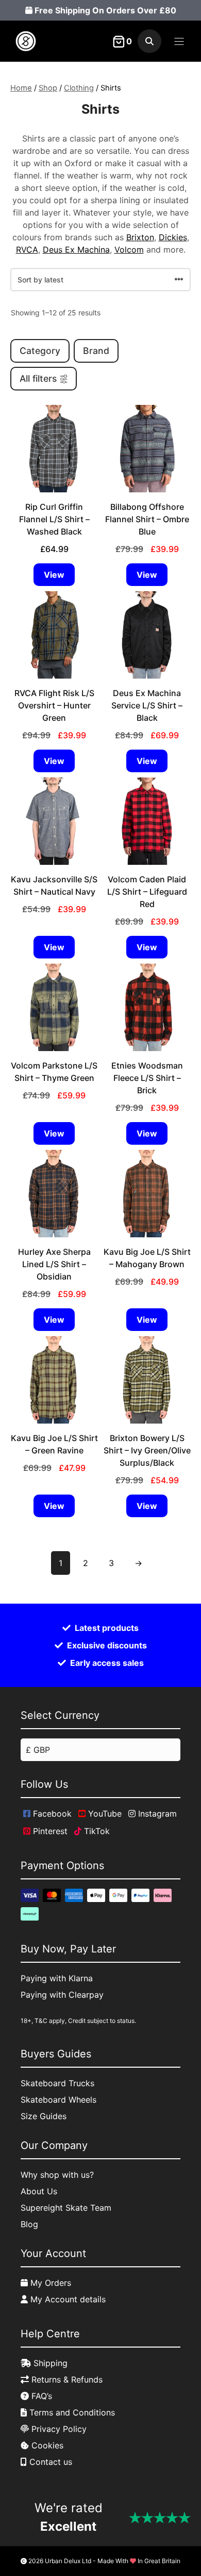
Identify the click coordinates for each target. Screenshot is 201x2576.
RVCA (27, 250)
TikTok (96, 1831)
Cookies (46, 2445)
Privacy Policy (58, 2429)
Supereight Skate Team (66, 2208)
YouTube (104, 1814)
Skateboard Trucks (57, 2083)
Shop (48, 88)
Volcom (129, 250)
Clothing (79, 88)
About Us (39, 2191)
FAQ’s (40, 2396)
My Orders (49, 2283)
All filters (38, 378)
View (54, 575)
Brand (96, 351)
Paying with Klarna (57, 1978)
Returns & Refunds (66, 2379)
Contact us (49, 2462)
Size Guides (44, 2116)
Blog (29, 2224)
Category (40, 351)
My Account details (67, 2299)
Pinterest (49, 1831)
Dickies (173, 237)
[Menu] (179, 41)
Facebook (51, 1814)
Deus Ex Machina (76, 250)
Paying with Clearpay (62, 1995)
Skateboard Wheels (58, 2100)
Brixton (140, 237)
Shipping (49, 2363)
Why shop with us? (57, 2175)
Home (21, 88)
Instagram (156, 1814)
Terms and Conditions (71, 2412)
